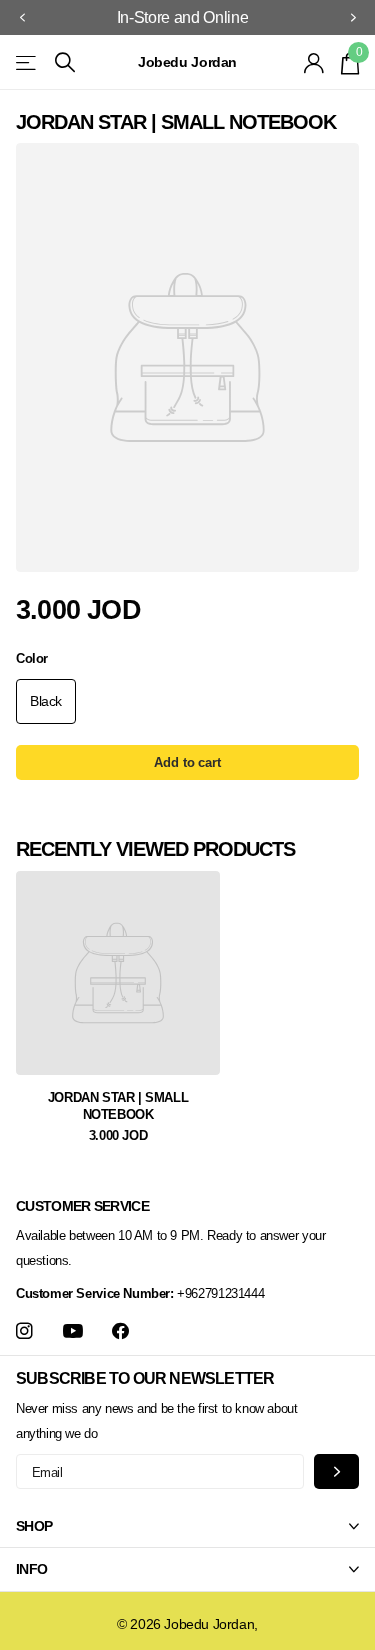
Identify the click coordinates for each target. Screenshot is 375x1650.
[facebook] (120, 1331)
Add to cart (187, 762)
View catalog (27, 62)
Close (187, 1526)
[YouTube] (73, 1332)
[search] (65, 62)
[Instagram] (24, 1331)
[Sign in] (314, 63)
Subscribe (336, 1471)
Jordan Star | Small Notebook (118, 1106)
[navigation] (22, 18)
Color (32, 658)
